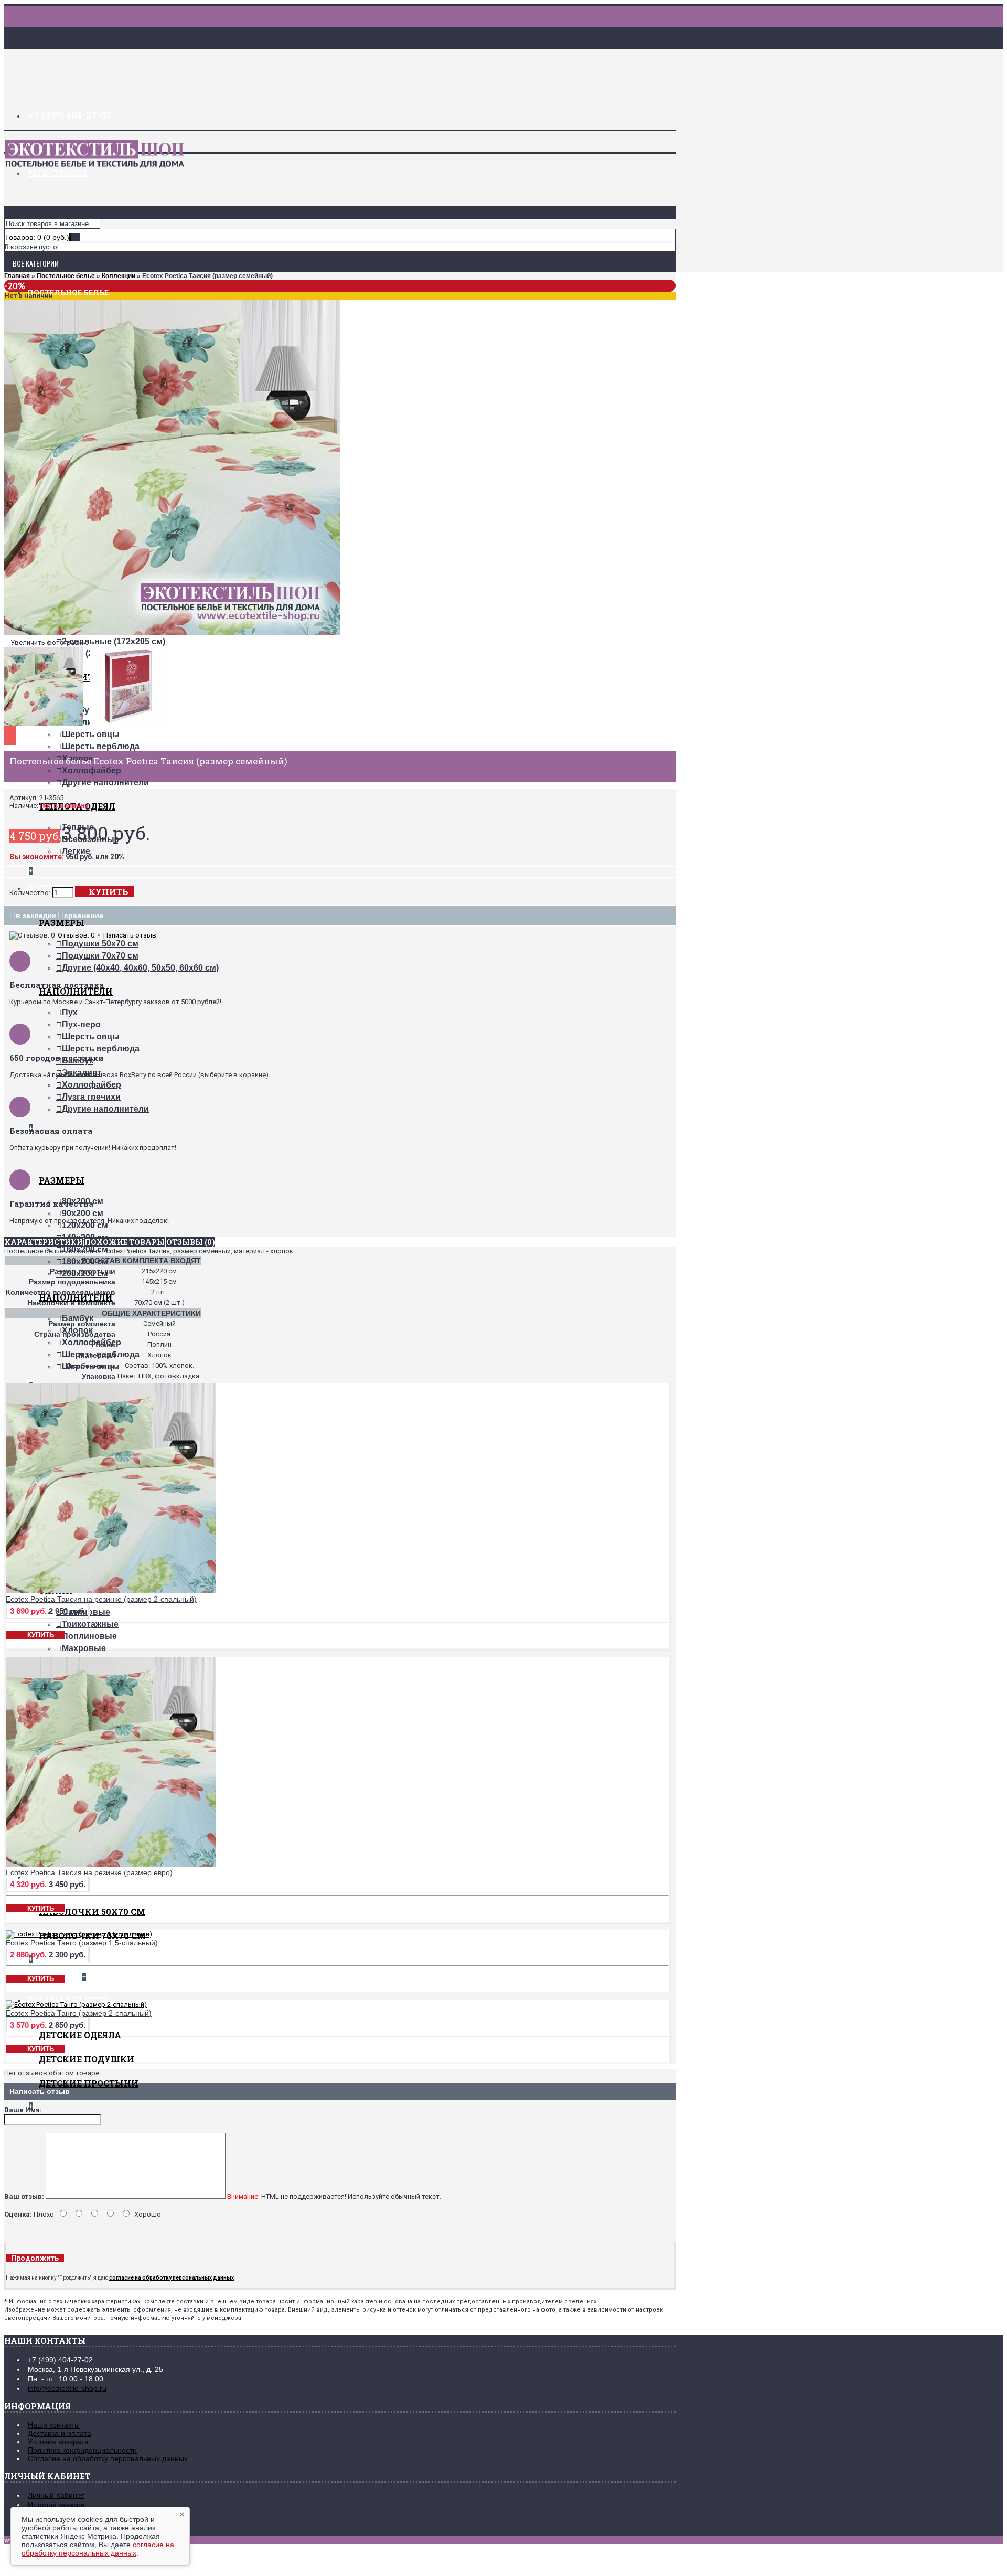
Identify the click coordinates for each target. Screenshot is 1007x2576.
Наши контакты (54, 2425)
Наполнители (76, 991)
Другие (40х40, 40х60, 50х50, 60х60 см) (140, 968)
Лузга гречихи (91, 1097)
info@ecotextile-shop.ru (67, 2388)
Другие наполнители (105, 783)
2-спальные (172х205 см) (114, 641)
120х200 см (85, 1225)
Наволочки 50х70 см (92, 1912)
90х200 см (83, 1213)
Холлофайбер (92, 770)
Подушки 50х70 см (100, 944)
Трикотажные (90, 1624)
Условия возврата (58, 2442)
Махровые (84, 1648)
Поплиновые (89, 1636)
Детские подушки (87, 2059)
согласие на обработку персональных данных (98, 2549)
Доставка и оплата (60, 2433)
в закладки (36, 916)
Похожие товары (125, 1242)
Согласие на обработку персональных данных (108, 2458)
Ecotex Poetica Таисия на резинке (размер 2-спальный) (101, 1599)
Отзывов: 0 (76, 935)
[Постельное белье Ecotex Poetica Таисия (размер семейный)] (172, 633)
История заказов (56, 2505)
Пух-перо (81, 1024)
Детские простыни (89, 2083)
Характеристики (44, 1242)
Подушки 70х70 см (100, 956)
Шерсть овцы (91, 734)
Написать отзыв (130, 935)
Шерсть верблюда (101, 746)
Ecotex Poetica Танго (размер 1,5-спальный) (82, 1943)
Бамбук (78, 1318)
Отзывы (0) (191, 1242)
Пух (70, 1012)
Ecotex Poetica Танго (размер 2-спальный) (79, 2013)
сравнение (84, 916)
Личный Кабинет (56, 2495)
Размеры (62, 923)
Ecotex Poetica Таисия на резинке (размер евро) (89, 1872)
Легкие (76, 851)
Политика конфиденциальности (82, 2450)
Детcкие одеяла (80, 2035)
